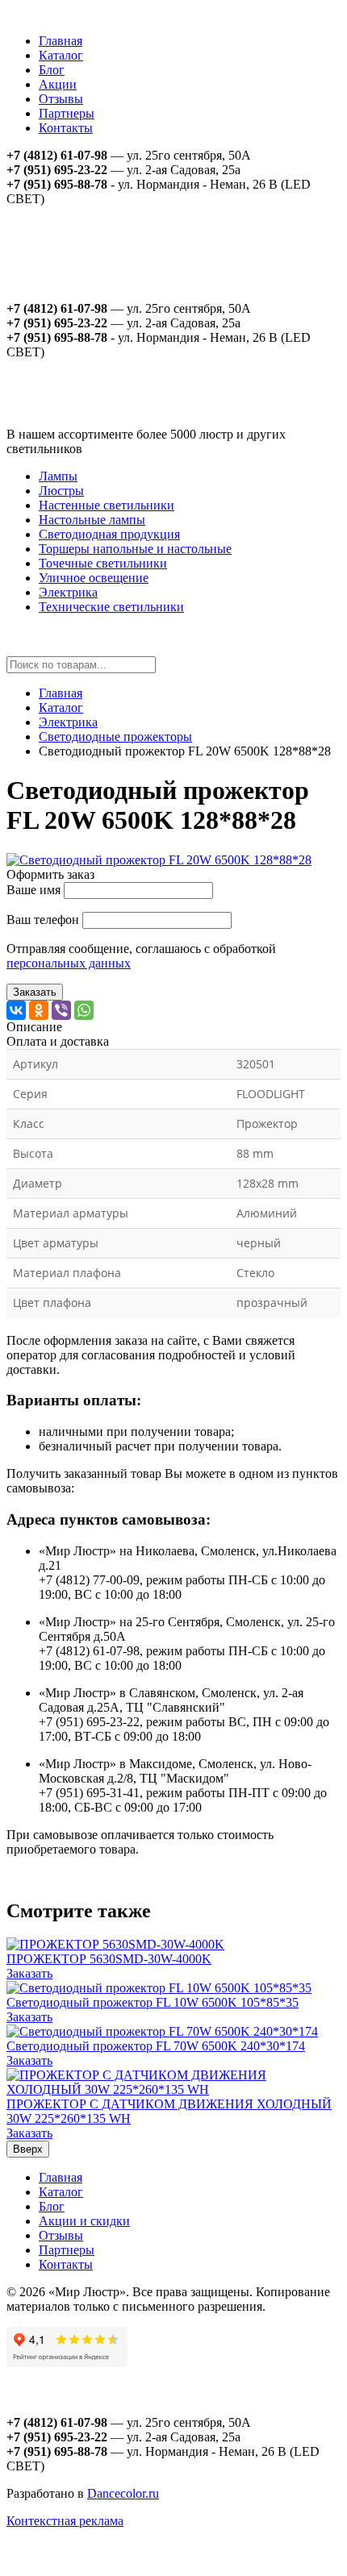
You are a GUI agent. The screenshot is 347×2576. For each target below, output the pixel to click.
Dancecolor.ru (123, 2493)
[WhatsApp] (84, 1010)
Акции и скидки (84, 2221)
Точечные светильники (103, 563)
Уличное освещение (94, 578)
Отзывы (61, 99)
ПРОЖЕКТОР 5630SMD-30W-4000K (109, 1959)
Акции (58, 84)
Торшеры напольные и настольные (135, 549)
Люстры (61, 491)
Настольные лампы (92, 520)
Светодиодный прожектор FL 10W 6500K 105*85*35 (153, 2002)
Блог (52, 70)
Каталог (61, 55)
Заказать (35, 992)
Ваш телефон (43, 920)
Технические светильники (111, 607)
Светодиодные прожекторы (115, 737)
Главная (61, 41)
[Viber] (61, 1010)
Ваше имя (33, 890)
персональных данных (69, 963)
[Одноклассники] (39, 1010)
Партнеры (67, 113)
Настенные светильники (107, 505)
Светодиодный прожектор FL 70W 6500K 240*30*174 (156, 2046)
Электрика (68, 592)
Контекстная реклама (65, 2521)
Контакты (66, 128)
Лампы (58, 476)
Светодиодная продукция (109, 534)
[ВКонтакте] (16, 1010)
